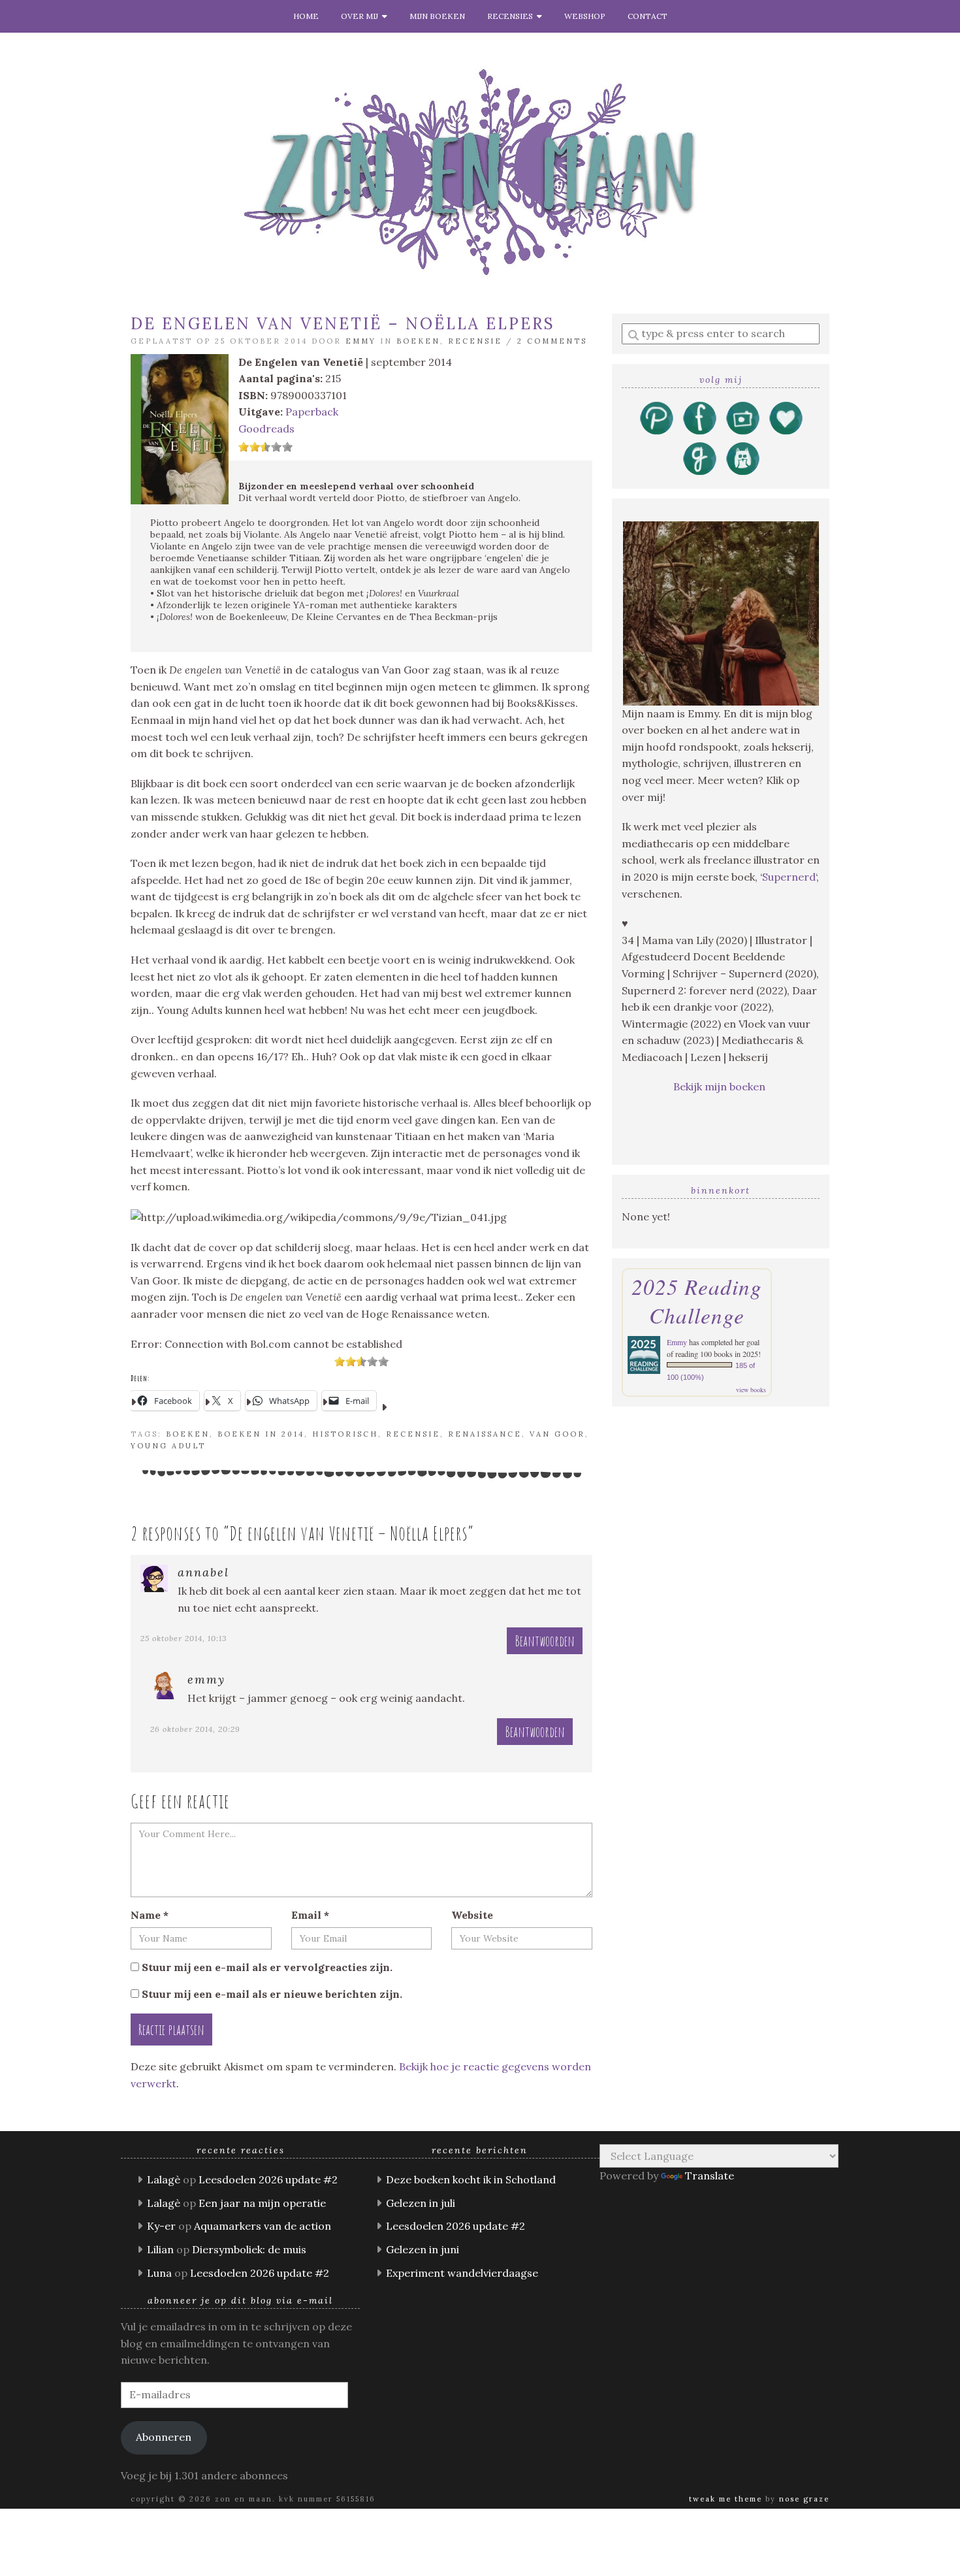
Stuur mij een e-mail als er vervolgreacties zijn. (267, 1967)
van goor (557, 1434)
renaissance (485, 1434)
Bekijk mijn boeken (721, 1086)
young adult (168, 1446)
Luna (159, 2273)
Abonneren (164, 2437)
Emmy (361, 341)
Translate (710, 2176)
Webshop (585, 16)
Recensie (475, 341)
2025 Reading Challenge (697, 1301)
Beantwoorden (545, 1641)
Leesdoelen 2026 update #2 (268, 2179)
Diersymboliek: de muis (249, 2249)
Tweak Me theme (726, 2499)
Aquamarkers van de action (263, 2226)
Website (472, 1915)
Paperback (312, 412)
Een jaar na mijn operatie (262, 2203)
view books (751, 1390)
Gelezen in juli (421, 2203)
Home (306, 16)
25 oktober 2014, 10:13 (184, 1638)
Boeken (418, 341)
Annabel (203, 1572)
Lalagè (164, 2179)
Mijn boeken (437, 16)
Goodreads (266, 429)
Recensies (512, 16)
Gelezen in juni (423, 2249)
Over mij (361, 16)
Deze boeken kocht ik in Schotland (471, 2179)
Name (150, 1915)
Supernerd (789, 877)
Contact (648, 16)
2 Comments (552, 341)
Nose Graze (804, 2499)
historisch (345, 1434)
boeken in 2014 (261, 1434)
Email (310, 1915)
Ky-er (161, 2226)
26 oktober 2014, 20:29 (195, 1729)
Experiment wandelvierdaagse (462, 2273)
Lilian (160, 2249)
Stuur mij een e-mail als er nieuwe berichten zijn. (272, 1994)
